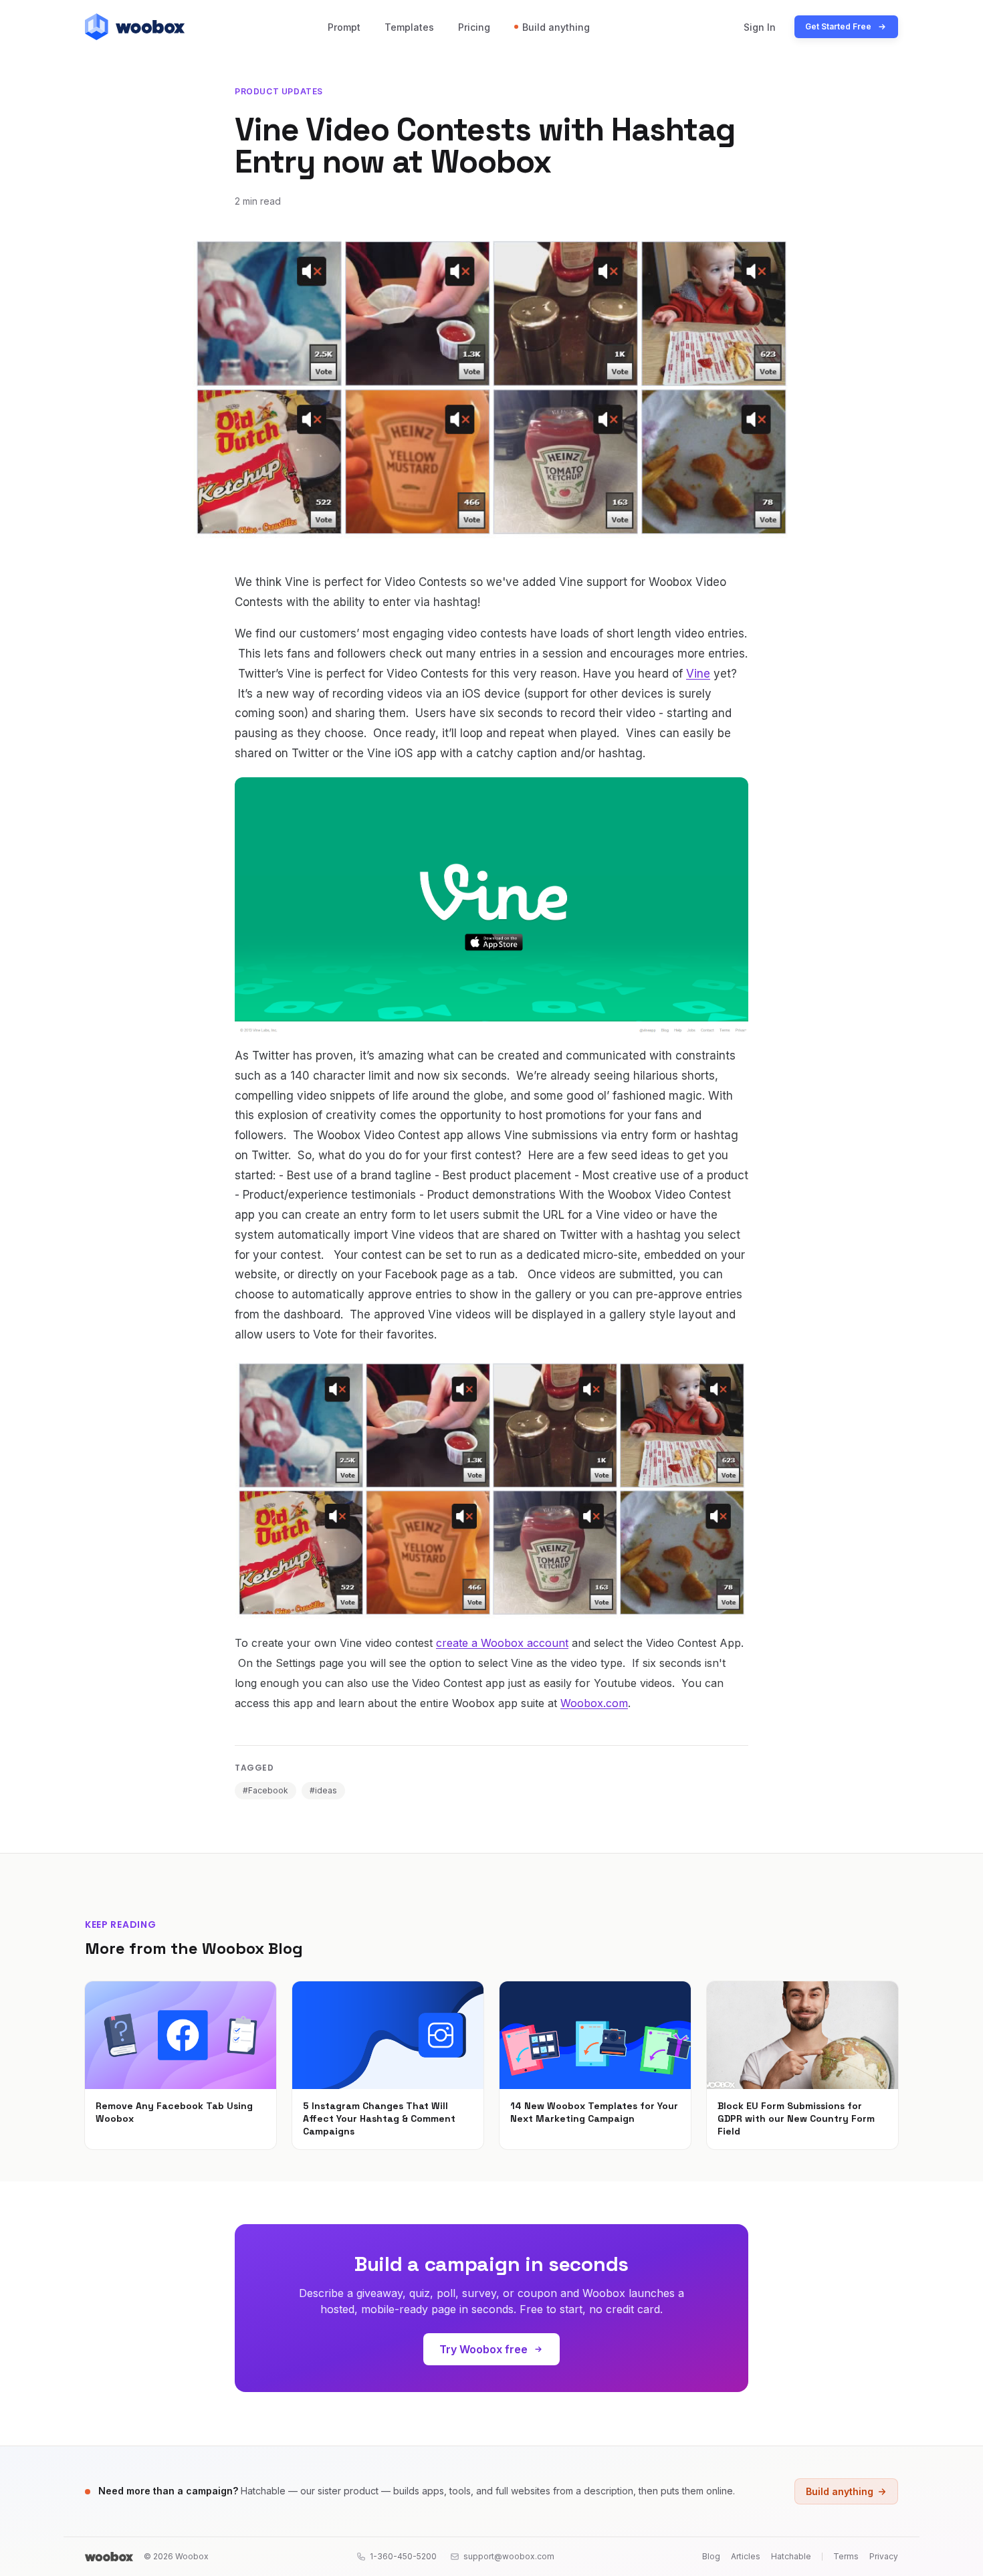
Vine (698, 674)
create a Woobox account (502, 1643)
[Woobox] (109, 2557)
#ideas (323, 1790)
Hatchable (791, 2556)
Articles (746, 2556)
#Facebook (265, 1790)
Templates (409, 27)
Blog (711, 2556)
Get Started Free (838, 26)
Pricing (474, 27)
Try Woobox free (483, 2349)
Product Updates (279, 91)
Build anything (556, 27)
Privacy (884, 2556)
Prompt (344, 27)
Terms (846, 2556)
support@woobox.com (509, 2556)
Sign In (760, 27)
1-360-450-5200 (403, 2556)
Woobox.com (594, 1703)
